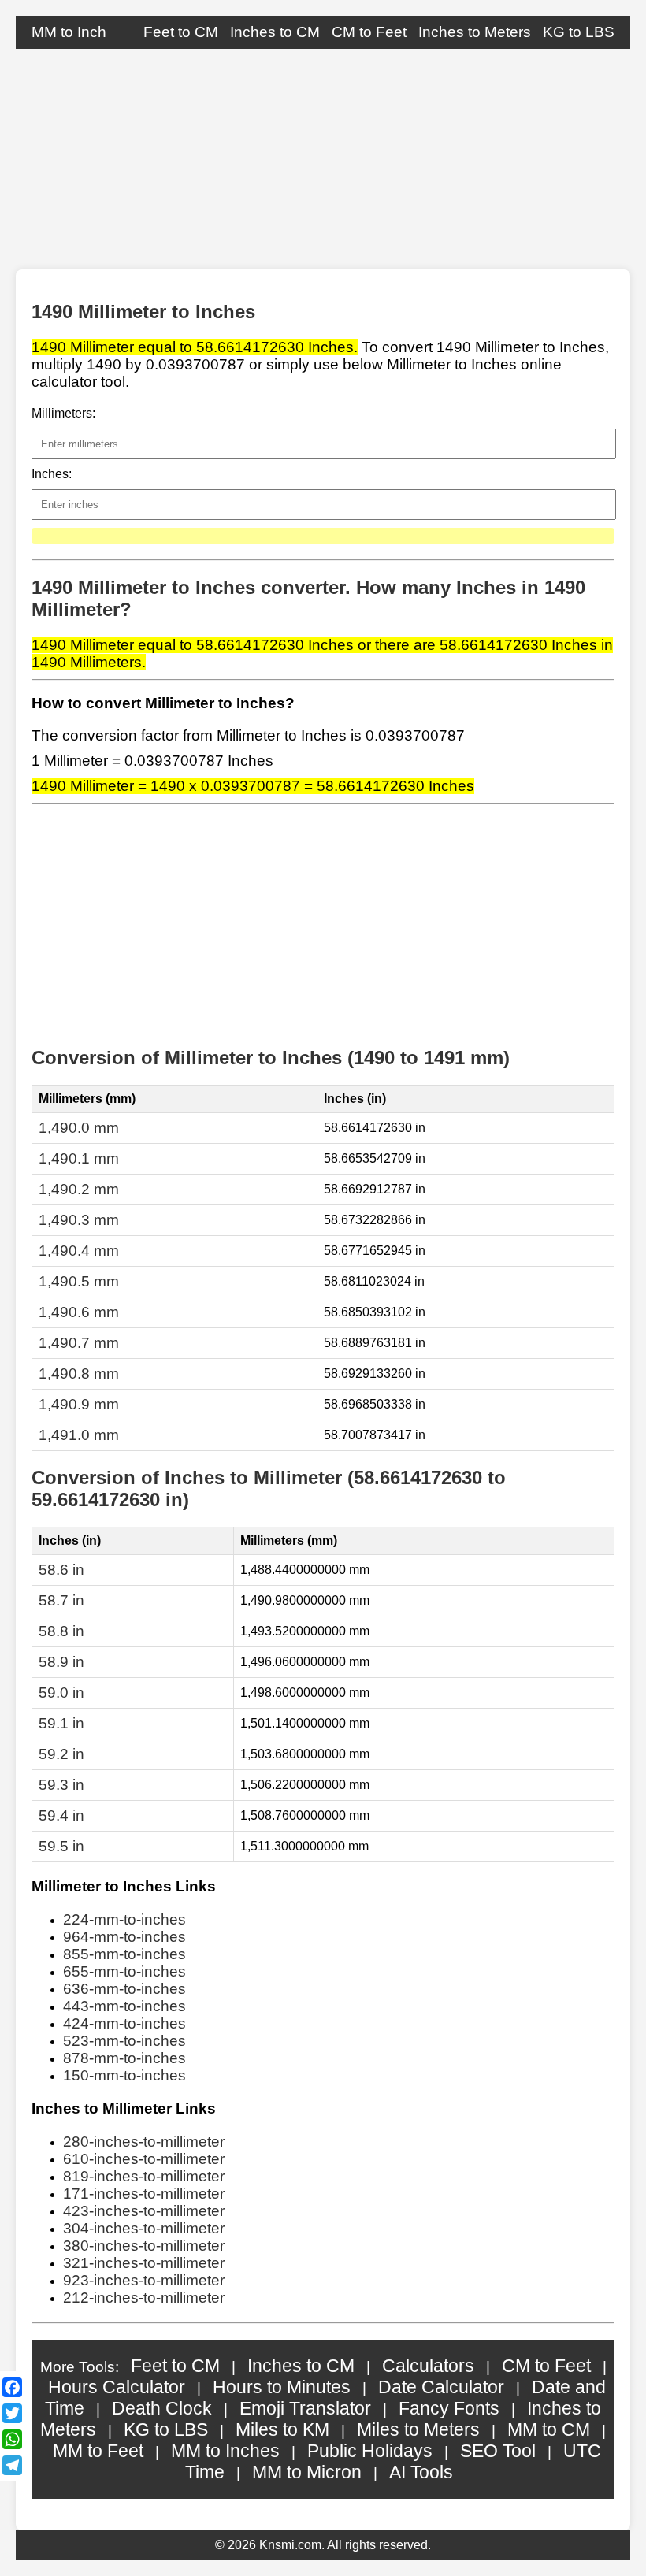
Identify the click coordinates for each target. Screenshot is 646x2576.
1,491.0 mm (79, 1435)
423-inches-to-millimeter (144, 2211)
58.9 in (61, 1662)
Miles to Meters (418, 2429)
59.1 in (61, 1723)
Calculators (428, 2366)
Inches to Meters (475, 32)
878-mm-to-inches (124, 2058)
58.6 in (61, 1570)
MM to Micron (307, 2472)
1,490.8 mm (79, 1373)
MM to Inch (69, 32)
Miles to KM (282, 2429)
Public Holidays (370, 2451)
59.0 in (61, 1693)
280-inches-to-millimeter (144, 2142)
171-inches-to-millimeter (144, 2194)
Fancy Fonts (449, 2408)
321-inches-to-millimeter (144, 2263)
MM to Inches (225, 2451)
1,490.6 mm (79, 1312)
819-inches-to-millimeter (144, 2176)
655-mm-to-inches (124, 1971)
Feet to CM (181, 32)
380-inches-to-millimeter (144, 2246)
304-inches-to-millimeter (144, 2228)
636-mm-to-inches (124, 1989)
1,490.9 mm (79, 1404)
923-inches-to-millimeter (144, 2280)
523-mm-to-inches (124, 2041)
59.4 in (61, 1815)
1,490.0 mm (79, 1128)
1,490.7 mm (79, 1343)
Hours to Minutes (282, 2387)
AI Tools (421, 2472)
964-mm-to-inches (124, 1937)
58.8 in (61, 1631)
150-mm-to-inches (124, 2075)
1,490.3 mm (79, 1220)
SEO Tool (498, 2451)
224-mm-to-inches (124, 1919)
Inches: (52, 474)
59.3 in (61, 1785)
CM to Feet (369, 32)
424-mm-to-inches (124, 2023)
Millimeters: (63, 413)
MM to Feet (98, 2451)
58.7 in (61, 1600)
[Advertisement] (323, 159)
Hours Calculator (117, 2387)
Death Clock (162, 2408)
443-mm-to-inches (124, 2006)
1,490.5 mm (79, 1281)
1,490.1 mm (79, 1158)
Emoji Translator (305, 2408)
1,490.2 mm (79, 1189)
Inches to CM (275, 32)
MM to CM (549, 2429)
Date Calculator (441, 2387)
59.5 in (61, 1846)
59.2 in (61, 1754)
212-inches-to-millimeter (144, 2298)
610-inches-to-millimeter (144, 2159)
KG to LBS (579, 32)
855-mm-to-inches (124, 1954)
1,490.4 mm (79, 1251)
